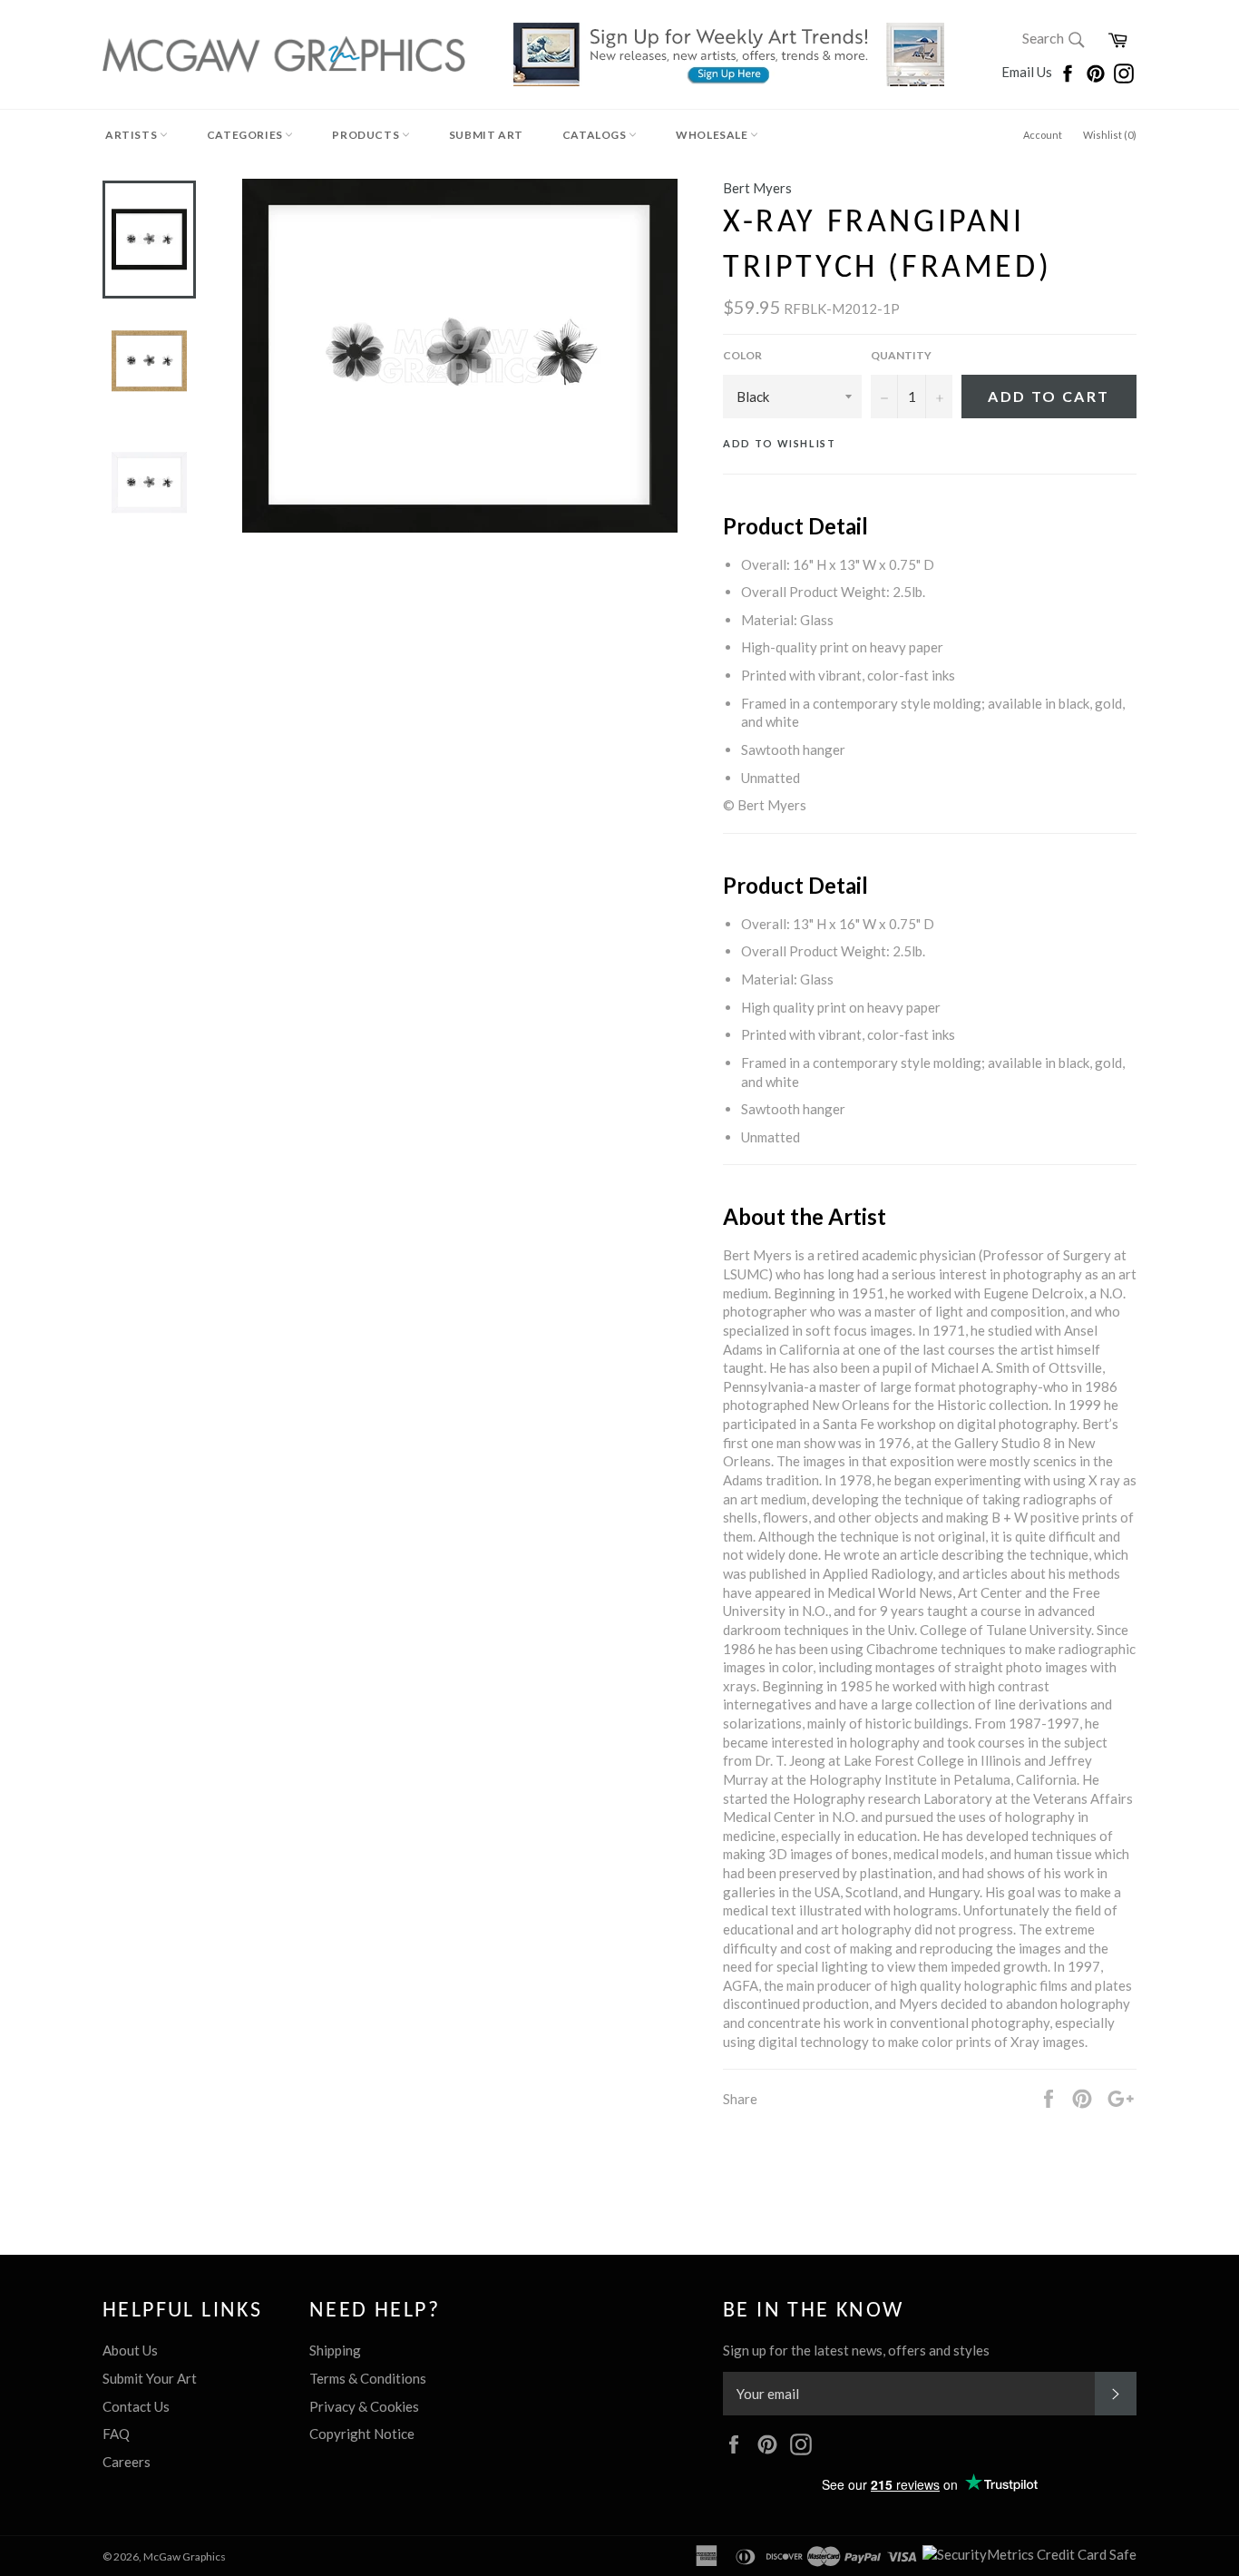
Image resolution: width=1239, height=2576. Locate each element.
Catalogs (595, 135)
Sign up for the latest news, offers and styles (856, 2350)
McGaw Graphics (185, 2556)
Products (366, 135)
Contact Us (136, 2406)
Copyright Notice (362, 2434)
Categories (246, 135)
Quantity (901, 355)
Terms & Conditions (368, 2378)
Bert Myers (757, 188)
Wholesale (713, 135)
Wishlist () (1110, 135)
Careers (127, 2462)
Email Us (1028, 72)
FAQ (116, 2434)
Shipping (335, 2350)
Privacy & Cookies (364, 2406)
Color (742, 355)
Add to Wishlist (780, 443)
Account (1043, 135)
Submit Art (486, 135)
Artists (132, 135)
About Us (130, 2350)
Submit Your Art (150, 2378)
